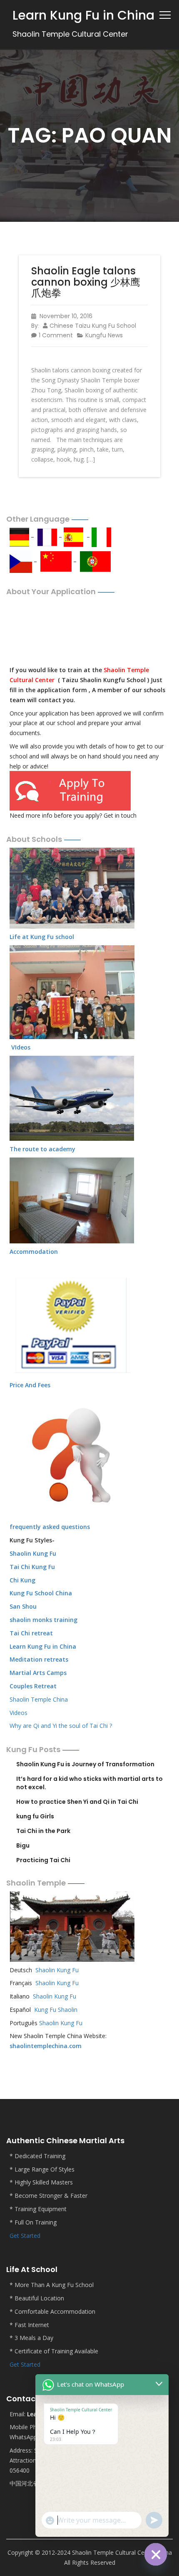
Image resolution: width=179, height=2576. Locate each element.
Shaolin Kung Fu (57, 1970)
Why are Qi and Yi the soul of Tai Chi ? (61, 1726)
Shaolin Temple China (39, 1699)
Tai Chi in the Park (43, 1831)
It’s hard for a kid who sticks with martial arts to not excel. (89, 1783)
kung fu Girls (35, 1816)
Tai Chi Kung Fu (32, 1567)
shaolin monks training (44, 1620)
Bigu (23, 1845)
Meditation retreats (39, 1659)
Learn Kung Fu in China (43, 1646)
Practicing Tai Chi (43, 1860)
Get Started (25, 2236)
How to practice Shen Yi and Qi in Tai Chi (77, 1802)
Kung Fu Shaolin (56, 2010)
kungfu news (104, 335)
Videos (19, 1713)
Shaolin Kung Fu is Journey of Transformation (85, 1764)
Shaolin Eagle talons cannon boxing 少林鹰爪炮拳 (86, 282)
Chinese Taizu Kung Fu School (93, 326)
